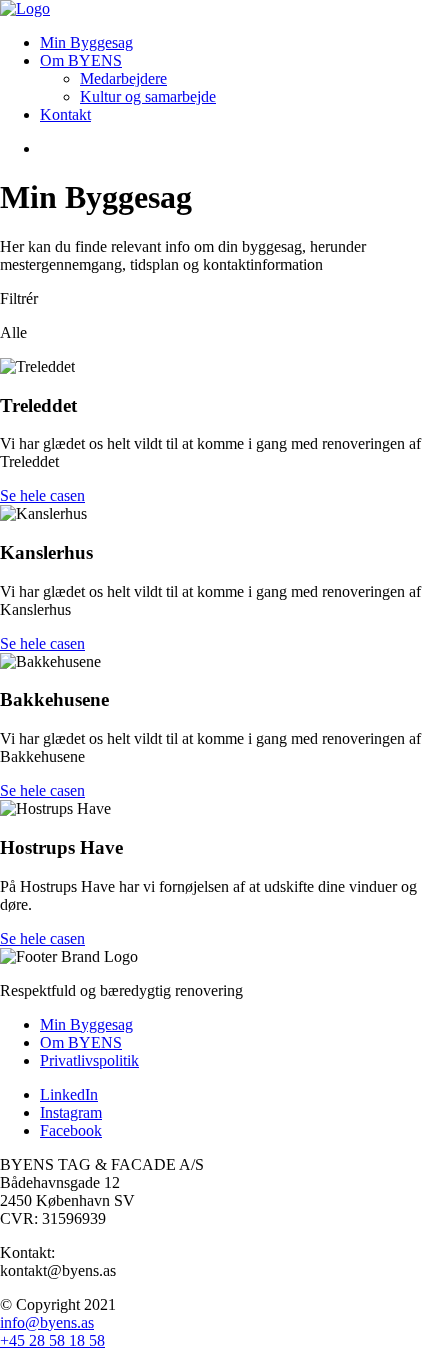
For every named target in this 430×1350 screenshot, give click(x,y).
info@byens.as (47, 1322)
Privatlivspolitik (89, 1060)
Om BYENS (81, 60)
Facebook (71, 1130)
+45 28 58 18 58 (52, 1340)
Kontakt (65, 114)
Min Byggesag (86, 42)
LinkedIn (69, 1094)
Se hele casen (42, 495)
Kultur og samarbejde (148, 96)
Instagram (71, 1112)
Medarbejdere (123, 78)
